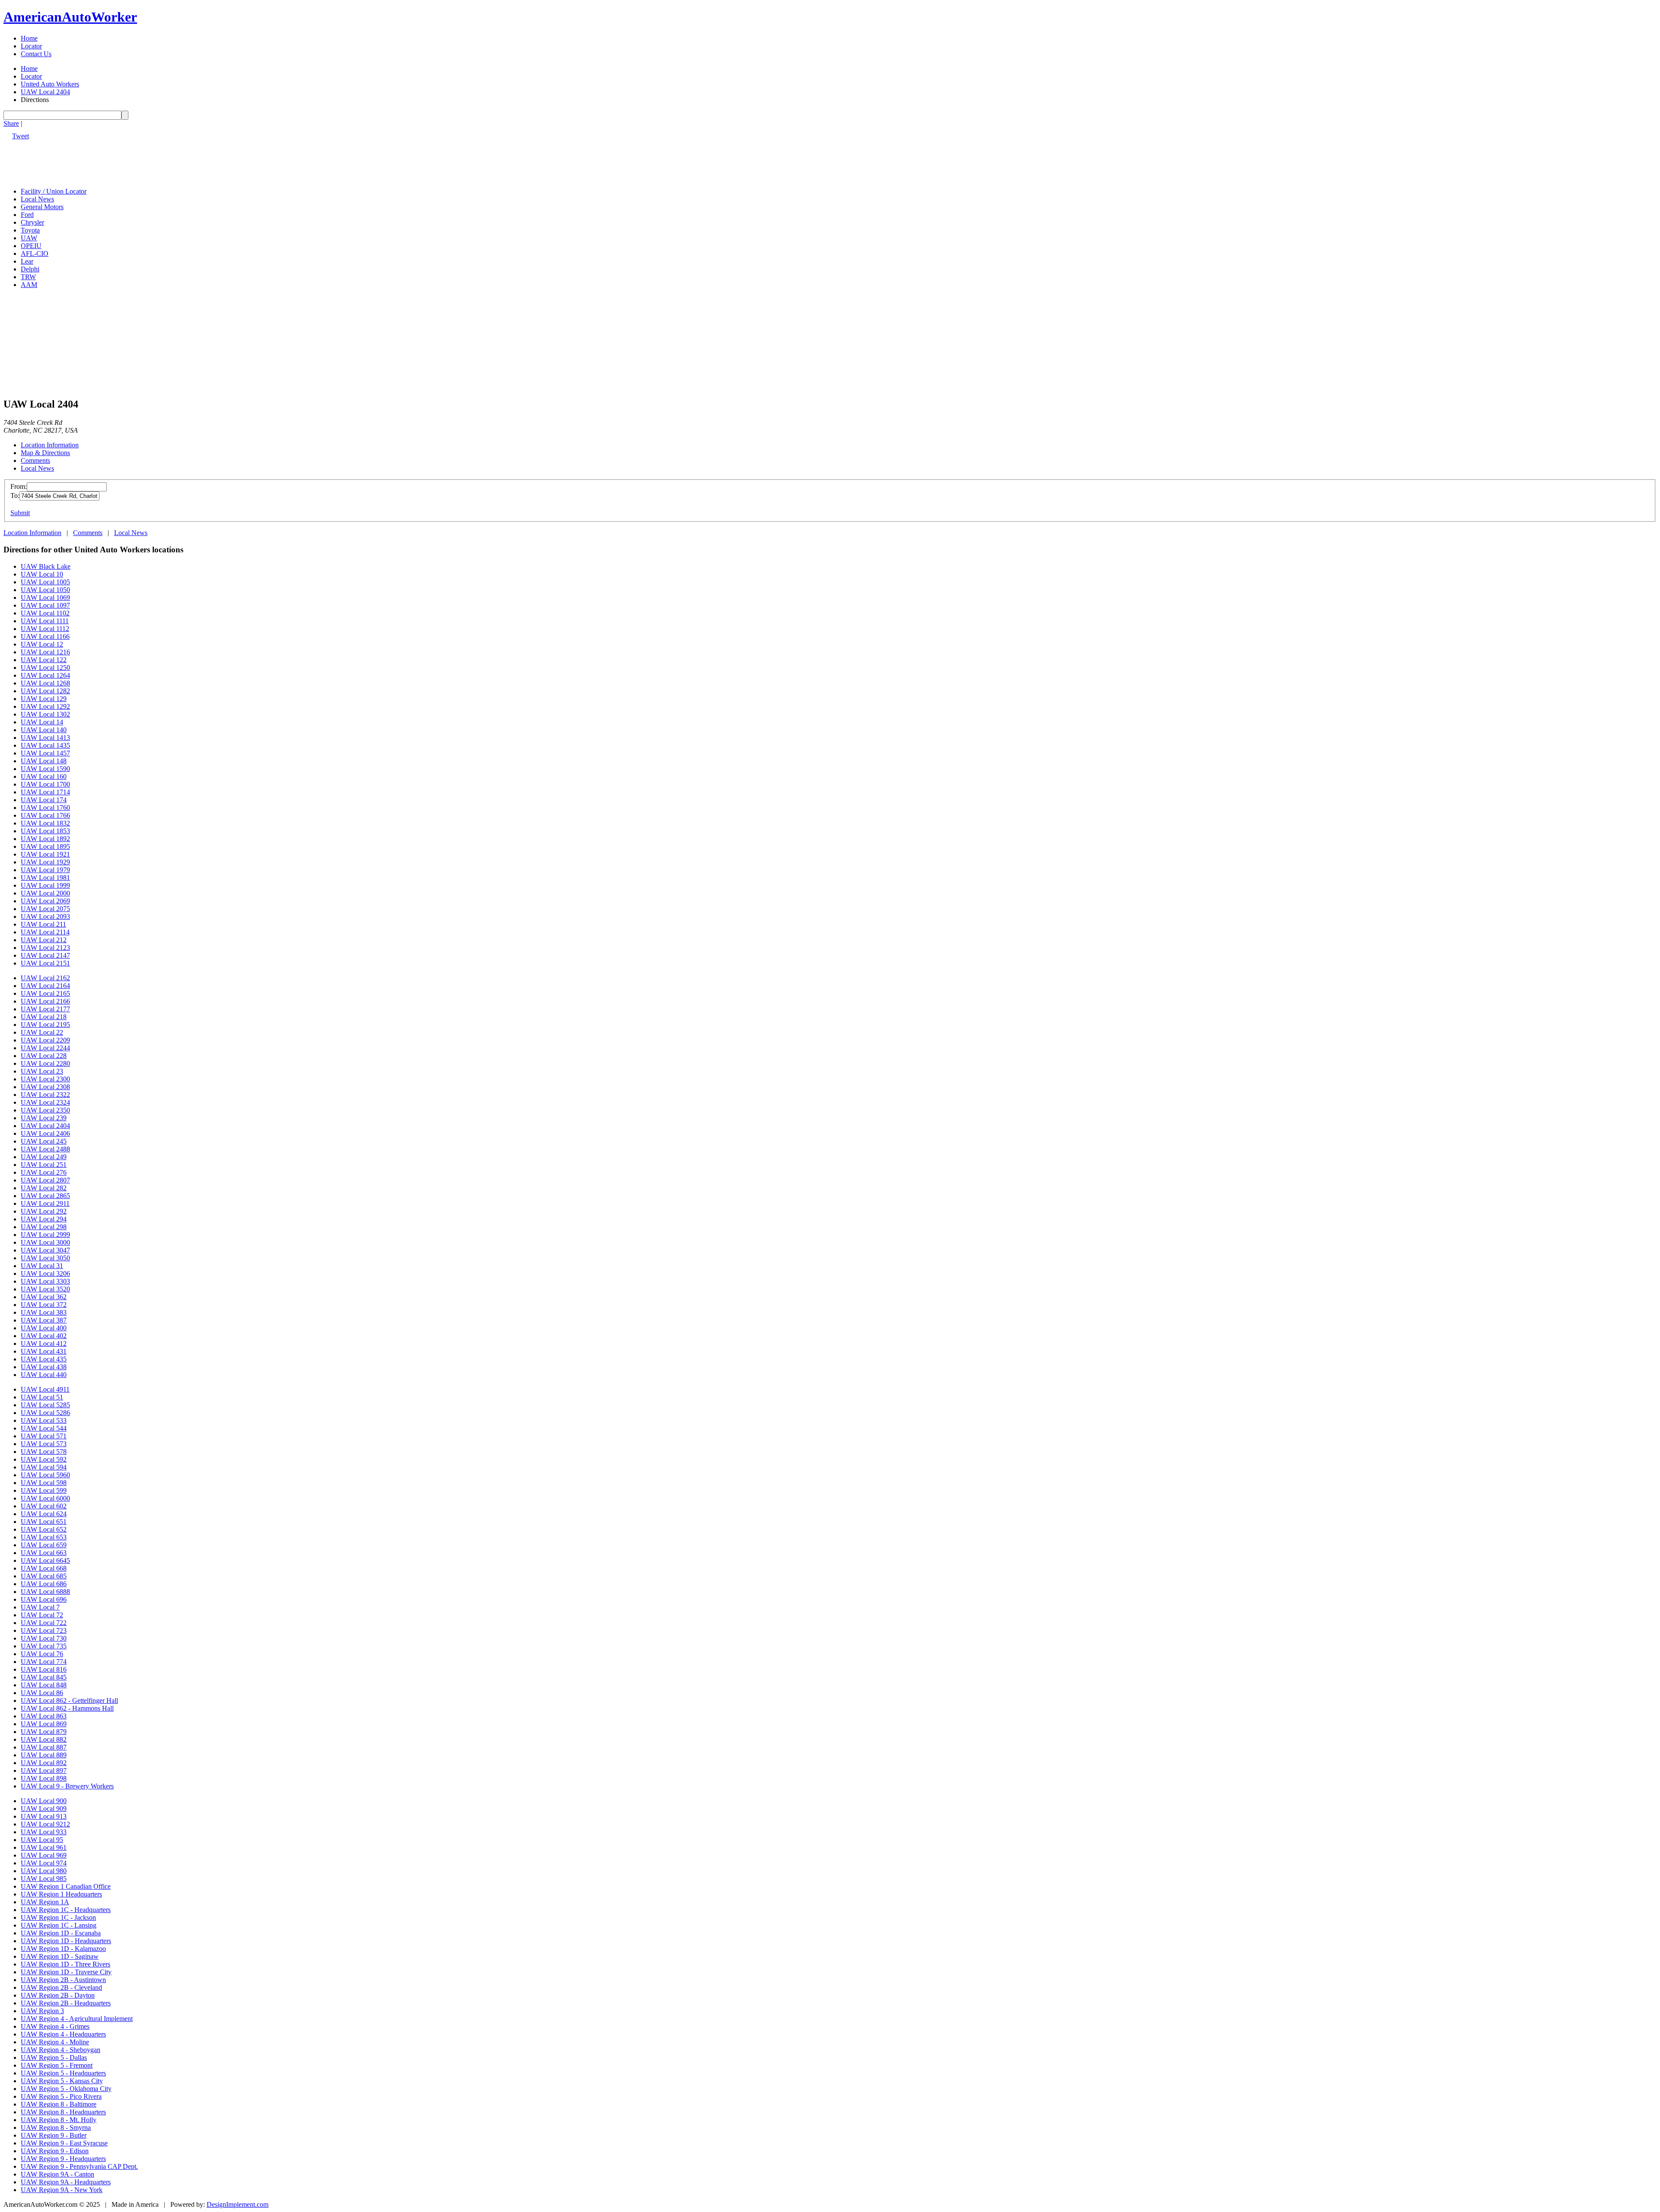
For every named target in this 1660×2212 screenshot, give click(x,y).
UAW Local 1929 (45, 862)
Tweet (21, 136)
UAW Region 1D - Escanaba (61, 1933)
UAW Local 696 (44, 1599)
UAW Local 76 (42, 1654)
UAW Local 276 (44, 1172)
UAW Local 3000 (45, 1242)
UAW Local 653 (44, 1537)
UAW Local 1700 (45, 784)
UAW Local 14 (42, 722)
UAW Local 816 (44, 1669)
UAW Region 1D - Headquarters (66, 1941)
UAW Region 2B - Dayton (58, 1995)
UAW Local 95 (42, 1840)
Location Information (50, 445)
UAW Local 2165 (45, 993)
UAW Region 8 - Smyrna (56, 2128)
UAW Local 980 (44, 1871)
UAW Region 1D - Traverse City (66, 1972)
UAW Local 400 (44, 1328)
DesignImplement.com (238, 2204)
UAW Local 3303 (45, 1281)
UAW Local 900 (44, 1801)
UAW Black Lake (46, 566)
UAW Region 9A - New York (62, 2190)
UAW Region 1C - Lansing (59, 1925)
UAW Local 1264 (45, 675)
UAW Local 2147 (45, 955)
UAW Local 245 (44, 1141)
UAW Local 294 (44, 1219)
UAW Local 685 (44, 1576)
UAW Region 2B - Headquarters (66, 2003)
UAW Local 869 (44, 1724)
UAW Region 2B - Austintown (63, 1980)
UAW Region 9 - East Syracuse (64, 2143)
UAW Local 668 (44, 1568)
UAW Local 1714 (45, 792)
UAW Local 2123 (45, 948)
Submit (20, 513)
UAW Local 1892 (45, 839)
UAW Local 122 (44, 660)
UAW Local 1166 (45, 636)
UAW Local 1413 (45, 738)
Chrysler (32, 222)
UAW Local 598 (44, 1483)
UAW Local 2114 (45, 932)
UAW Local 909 (44, 1809)
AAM (29, 285)
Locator (31, 46)
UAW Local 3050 (45, 1258)
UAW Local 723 (44, 1630)
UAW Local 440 (44, 1375)
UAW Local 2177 (45, 1009)
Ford (27, 215)
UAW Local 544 (44, 1428)
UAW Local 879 (44, 1732)
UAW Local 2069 (45, 901)
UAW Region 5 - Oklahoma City (66, 2089)
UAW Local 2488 (45, 1149)
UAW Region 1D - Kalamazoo (63, 1949)
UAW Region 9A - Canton (57, 2174)
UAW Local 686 (44, 1584)
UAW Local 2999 (45, 1235)
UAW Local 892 (44, 1763)
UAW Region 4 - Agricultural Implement (77, 2019)
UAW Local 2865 (45, 1196)
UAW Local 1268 (45, 683)
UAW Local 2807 (45, 1180)
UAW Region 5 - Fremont (57, 2065)
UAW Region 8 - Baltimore (59, 2104)
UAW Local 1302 (45, 714)
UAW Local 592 (44, 1459)
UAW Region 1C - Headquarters (66, 1910)
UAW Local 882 (44, 1739)
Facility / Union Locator (54, 191)
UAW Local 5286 (45, 1413)
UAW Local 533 (44, 1420)
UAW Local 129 (44, 699)
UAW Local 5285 (45, 1405)
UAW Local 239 (44, 1118)
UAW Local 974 (44, 1863)
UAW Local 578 (44, 1452)
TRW (28, 277)
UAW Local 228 (44, 1056)
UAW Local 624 (44, 1514)
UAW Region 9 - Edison (55, 2151)
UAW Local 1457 (45, 753)
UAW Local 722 (44, 1623)
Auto (70, 17)
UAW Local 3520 (45, 1289)
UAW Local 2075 (45, 909)
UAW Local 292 (44, 1211)
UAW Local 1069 (45, 598)
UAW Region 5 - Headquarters (63, 2073)
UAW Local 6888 (45, 1592)
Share (11, 123)
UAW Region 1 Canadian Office (66, 1886)
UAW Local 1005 (45, 582)
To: (15, 496)
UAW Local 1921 (45, 854)
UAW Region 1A (45, 1902)
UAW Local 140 (44, 730)
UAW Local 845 (44, 1677)
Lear (27, 261)
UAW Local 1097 (45, 605)
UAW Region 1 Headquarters (61, 1894)
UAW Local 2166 (45, 1001)
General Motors (42, 207)
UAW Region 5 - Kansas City (62, 2081)
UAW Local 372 (44, 1305)
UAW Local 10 (42, 574)
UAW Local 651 (44, 1522)
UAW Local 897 (44, 1771)
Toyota (30, 230)
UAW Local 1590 (45, 769)
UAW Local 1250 (45, 668)
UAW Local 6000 (45, 1498)
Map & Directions (45, 453)
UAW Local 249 (44, 1157)
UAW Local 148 (44, 761)
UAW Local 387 (44, 1320)
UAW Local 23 (42, 1071)
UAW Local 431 (44, 1351)
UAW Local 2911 (45, 1203)
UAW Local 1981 (45, 878)
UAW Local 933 (44, 1832)
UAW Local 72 (42, 1615)
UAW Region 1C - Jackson (58, 1917)
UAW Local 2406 (45, 1133)
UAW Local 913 (44, 1816)
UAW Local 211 (43, 924)
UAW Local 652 (44, 1529)
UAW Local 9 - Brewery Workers (67, 1786)
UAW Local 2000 (45, 893)
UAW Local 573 (44, 1444)
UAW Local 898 (44, 1778)
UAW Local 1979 (45, 870)
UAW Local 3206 (45, 1273)
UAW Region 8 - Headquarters (63, 2112)
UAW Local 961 (44, 1847)
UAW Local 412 (44, 1343)
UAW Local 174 (44, 800)
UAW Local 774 (44, 1662)
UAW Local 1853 (45, 831)
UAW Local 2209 (45, 1040)
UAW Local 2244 (45, 1048)
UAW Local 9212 (45, 1824)
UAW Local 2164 (45, 986)
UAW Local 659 (44, 1545)
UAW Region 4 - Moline (55, 2042)
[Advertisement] (161, 159)
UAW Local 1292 (45, 706)
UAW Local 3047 (45, 1250)
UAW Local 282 (44, 1188)
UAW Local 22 (42, 1032)
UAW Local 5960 (45, 1475)
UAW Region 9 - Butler (54, 2135)
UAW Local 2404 (45, 92)
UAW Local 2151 (45, 963)
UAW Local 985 (44, 1879)
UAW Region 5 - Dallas (54, 2057)
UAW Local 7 (40, 1607)
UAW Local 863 (44, 1716)
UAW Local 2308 (45, 1087)
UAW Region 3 (42, 2011)
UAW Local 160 (44, 776)
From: (19, 486)
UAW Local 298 (44, 1227)
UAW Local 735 (44, 1646)
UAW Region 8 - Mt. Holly (59, 2120)
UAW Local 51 (42, 1397)
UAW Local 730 (44, 1638)
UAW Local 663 (44, 1553)
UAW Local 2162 (45, 978)
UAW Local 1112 (45, 629)
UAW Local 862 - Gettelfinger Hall (69, 1700)
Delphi (30, 269)
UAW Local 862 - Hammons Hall (67, 1708)
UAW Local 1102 (45, 613)
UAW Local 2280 (45, 1063)
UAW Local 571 (44, 1436)
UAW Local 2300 (45, 1079)
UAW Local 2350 (45, 1110)
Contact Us (36, 54)
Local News (37, 199)
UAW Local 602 (44, 1506)
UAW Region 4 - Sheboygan (61, 2050)
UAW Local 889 (44, 1755)
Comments (35, 461)
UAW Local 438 (44, 1367)
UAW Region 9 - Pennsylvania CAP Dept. (79, 2166)
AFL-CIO (35, 253)
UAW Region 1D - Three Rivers (65, 1964)
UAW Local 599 (44, 1490)
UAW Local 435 (44, 1359)
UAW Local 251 (44, 1165)
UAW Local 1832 (45, 823)
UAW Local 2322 (45, 1095)
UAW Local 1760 (45, 808)
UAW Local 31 (42, 1266)
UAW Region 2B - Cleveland (61, 1987)
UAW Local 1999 (45, 885)
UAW (29, 238)
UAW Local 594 (44, 1467)
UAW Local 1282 (45, 691)
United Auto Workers (50, 84)
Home (29, 38)
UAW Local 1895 (45, 846)
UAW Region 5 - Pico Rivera (61, 2096)
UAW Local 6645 (45, 1560)
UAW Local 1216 (45, 652)
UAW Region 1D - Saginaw (60, 1956)
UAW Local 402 (44, 1336)
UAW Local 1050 (45, 590)
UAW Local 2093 (45, 916)
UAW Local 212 (44, 940)
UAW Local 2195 (45, 1025)
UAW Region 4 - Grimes (55, 2026)
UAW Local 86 (42, 1693)
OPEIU (31, 246)
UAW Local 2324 (45, 1102)
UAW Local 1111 (45, 621)
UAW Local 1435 (45, 745)
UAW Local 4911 (45, 1389)
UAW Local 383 (44, 1312)
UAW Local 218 (44, 1017)
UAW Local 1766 (45, 815)
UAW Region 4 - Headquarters (63, 2034)
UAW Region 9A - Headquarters (66, 2182)
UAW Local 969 (44, 1855)
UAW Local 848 (44, 1685)
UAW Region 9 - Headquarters (63, 2159)
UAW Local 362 (44, 1297)
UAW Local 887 (44, 1747)
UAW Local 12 (42, 644)
